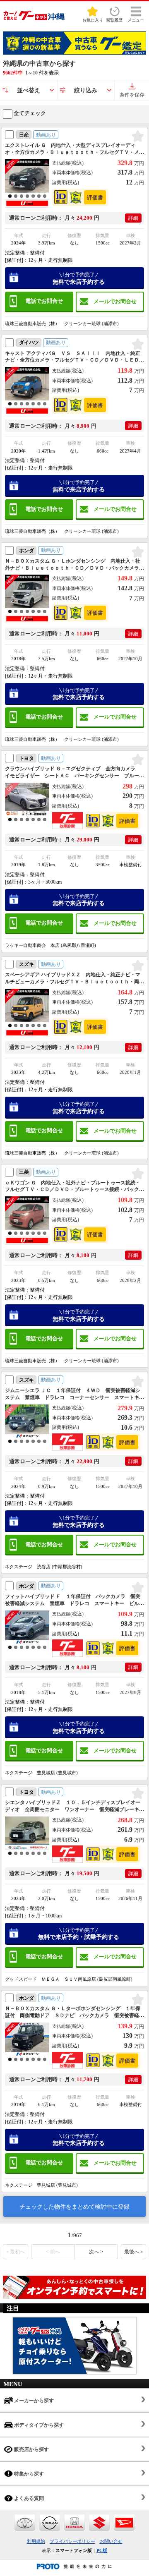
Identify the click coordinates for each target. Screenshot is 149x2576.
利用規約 (36, 2541)
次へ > (96, 2252)
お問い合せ (111, 2541)
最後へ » (133, 2252)
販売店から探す (31, 2449)
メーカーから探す (33, 2401)
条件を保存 (132, 95)
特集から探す (28, 2474)
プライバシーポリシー (72, 2541)
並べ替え (29, 90)
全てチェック (29, 113)
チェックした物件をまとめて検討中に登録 (74, 2207)
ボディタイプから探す (38, 2425)
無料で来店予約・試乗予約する (79, 1934)
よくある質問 (28, 2498)
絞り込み (86, 90)
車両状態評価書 (95, 197)
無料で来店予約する (79, 278)
